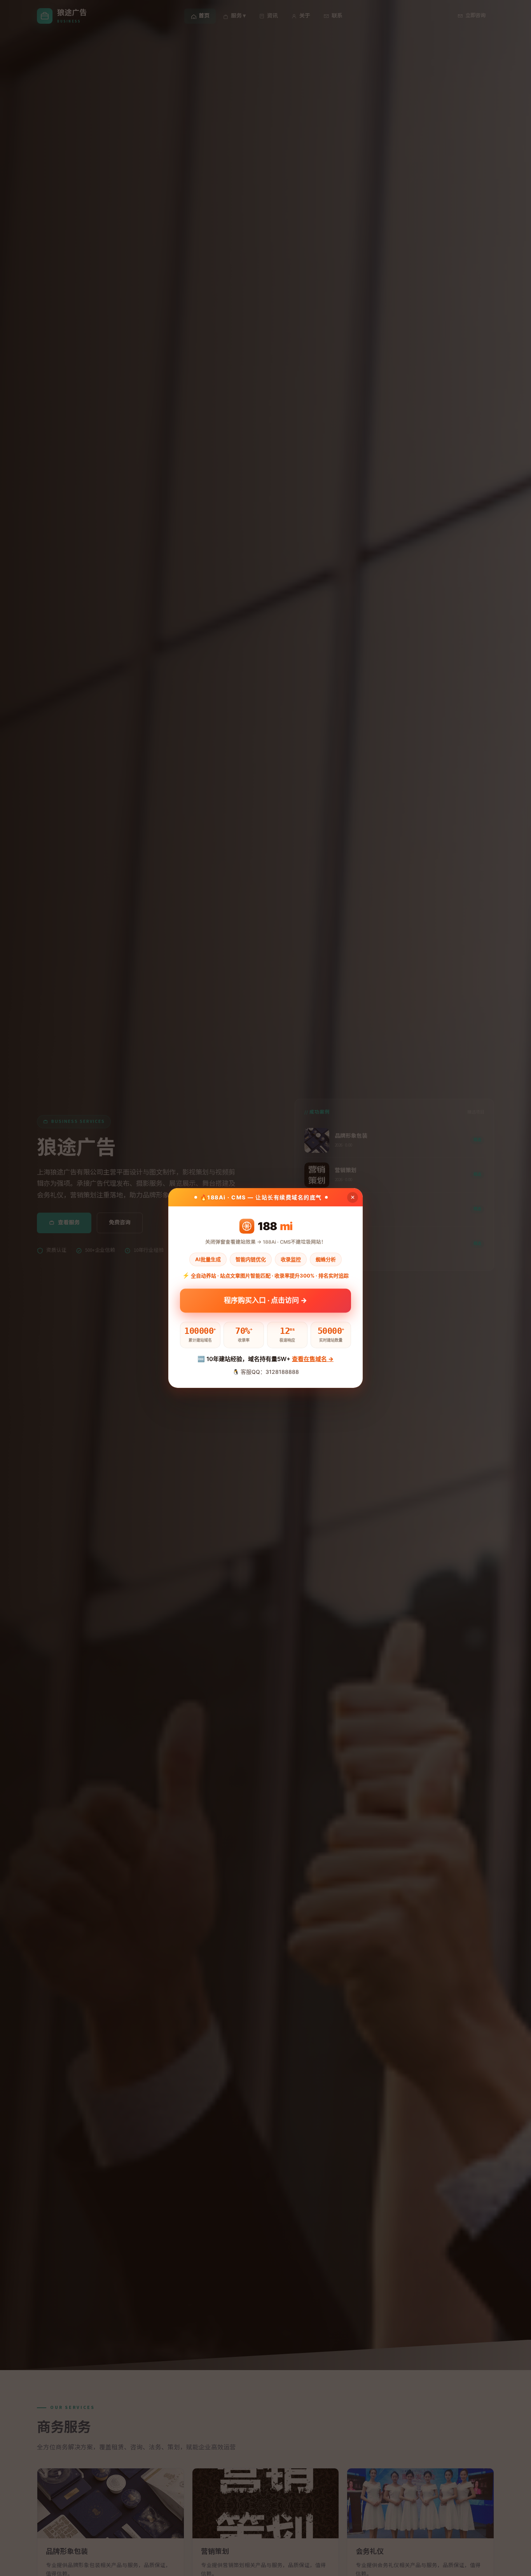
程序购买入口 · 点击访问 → (265, 1303)
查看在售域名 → (313, 1359)
